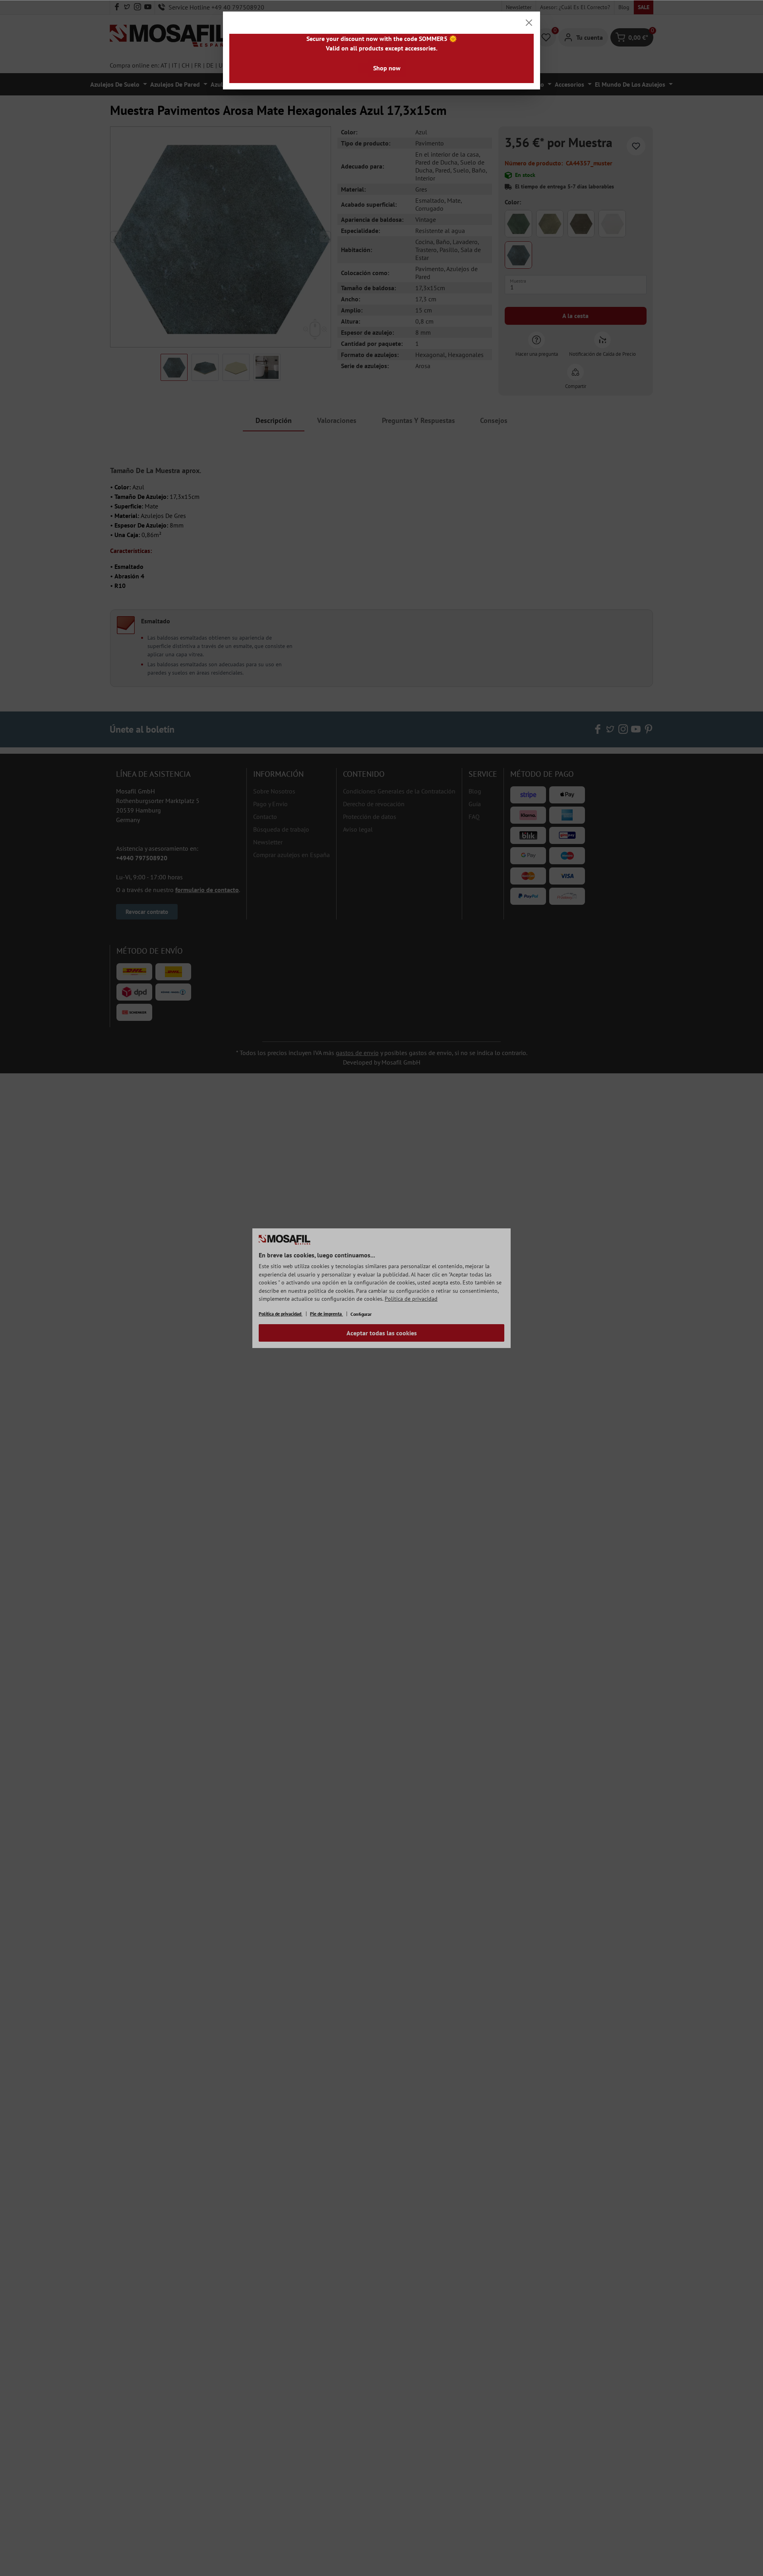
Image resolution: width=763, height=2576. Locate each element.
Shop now (387, 68)
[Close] (529, 23)
